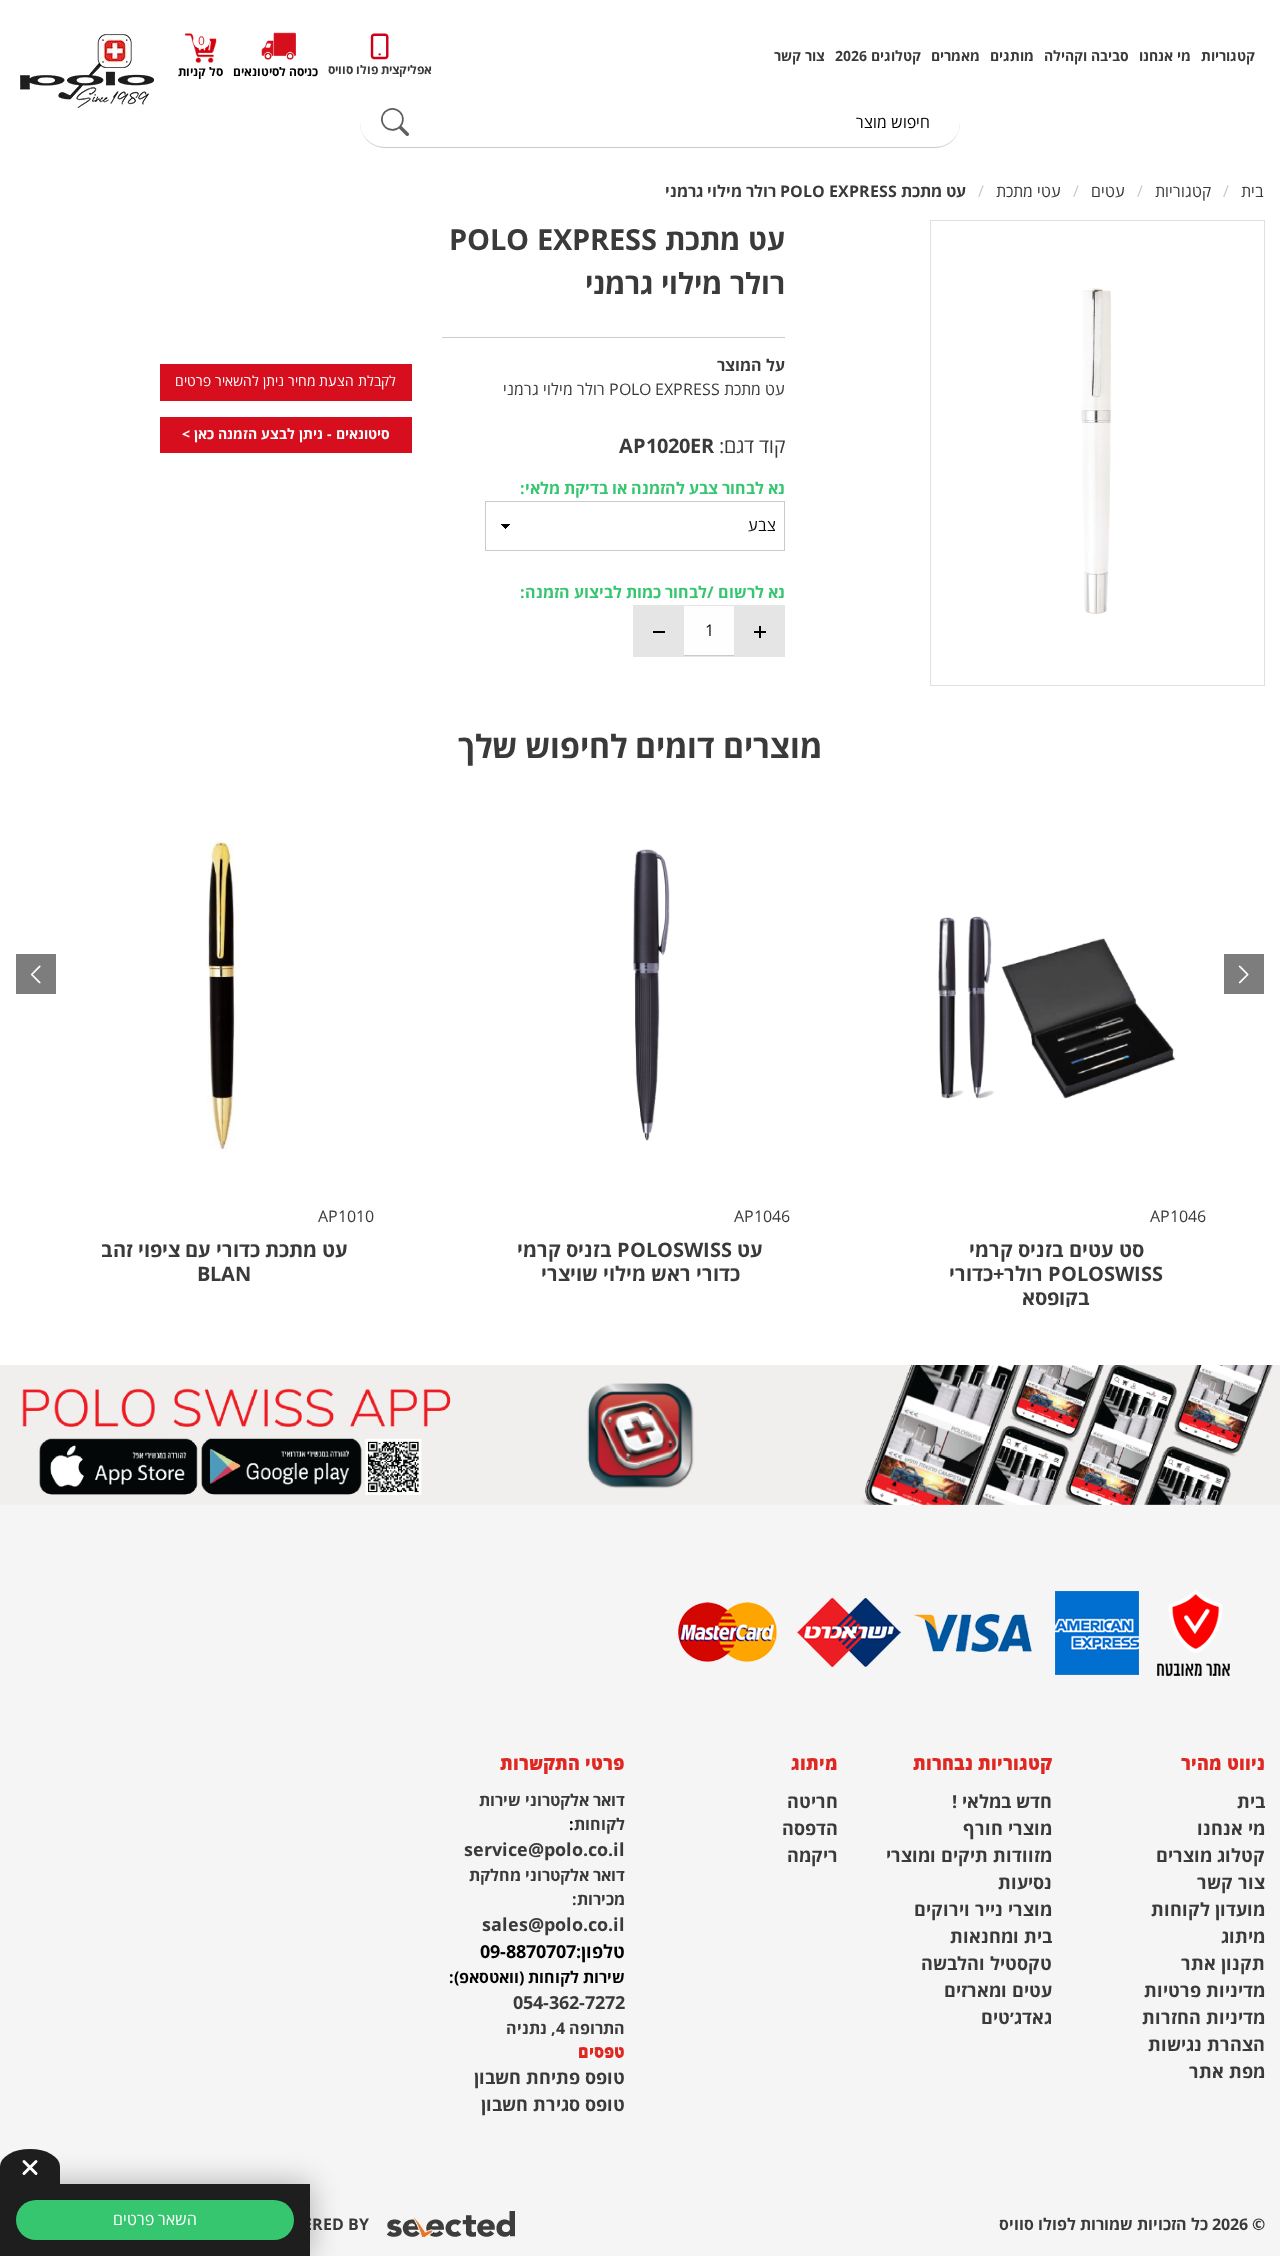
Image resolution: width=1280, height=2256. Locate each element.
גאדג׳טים (1016, 2018)
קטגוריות (1228, 57)
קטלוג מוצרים (1210, 1856)
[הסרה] (659, 631)
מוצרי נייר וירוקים (983, 1910)
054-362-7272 (569, 2003)
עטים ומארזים (998, 1991)
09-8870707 (528, 1952)
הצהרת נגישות (1206, 2045)
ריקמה (812, 1856)
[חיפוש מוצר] (395, 123)
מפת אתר (1227, 2072)
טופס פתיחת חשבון (549, 2078)
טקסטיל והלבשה (986, 1964)
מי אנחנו (1165, 57)
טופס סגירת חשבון (553, 2105)
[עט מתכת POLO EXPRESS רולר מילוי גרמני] (1097, 453)
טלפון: (600, 1952)
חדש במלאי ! (1002, 1802)
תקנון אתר (1223, 1964)
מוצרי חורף (1007, 1829)
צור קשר (799, 57)
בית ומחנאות (1001, 1937)
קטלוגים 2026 (878, 57)
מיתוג (1243, 1937)
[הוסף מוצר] (759, 631)
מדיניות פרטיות (1204, 1991)
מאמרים (955, 57)
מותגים (1012, 57)
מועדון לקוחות (1208, 1910)
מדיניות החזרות (1203, 2018)
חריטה (812, 1802)
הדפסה (810, 1829)
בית (1251, 1802)
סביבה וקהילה (1086, 57)
